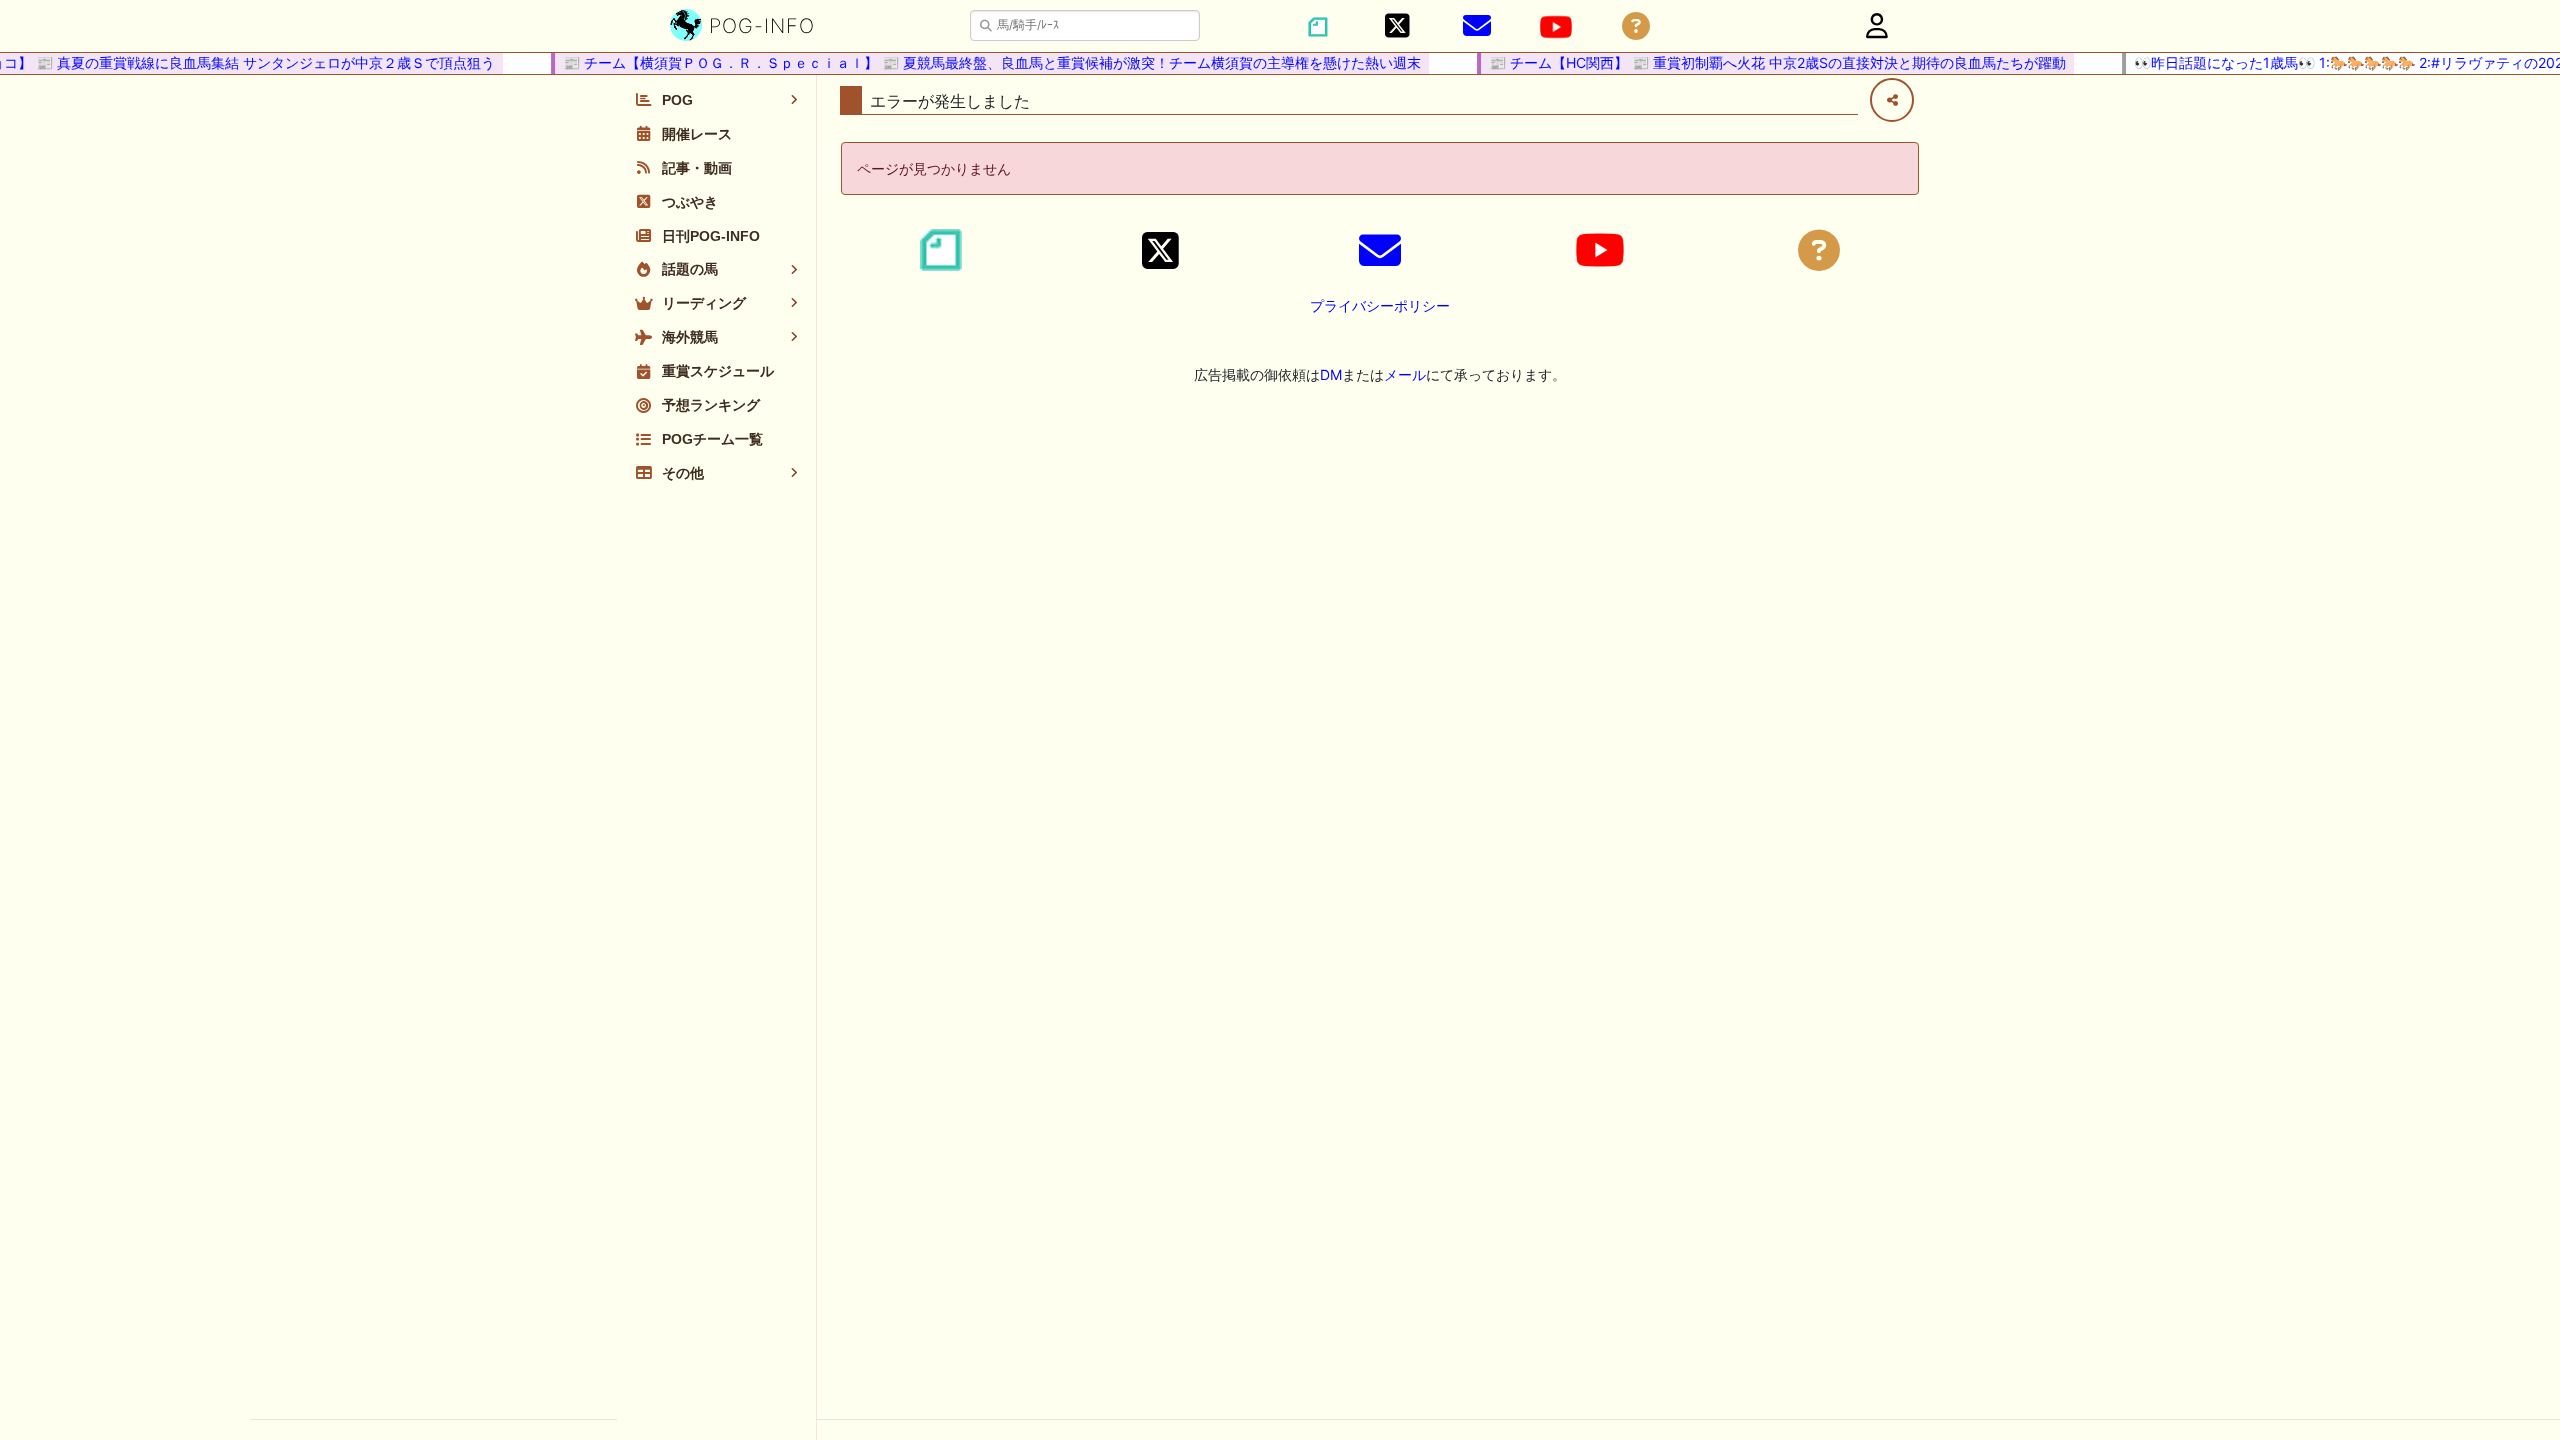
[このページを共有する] (1892, 100)
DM (1331, 374)
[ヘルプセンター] (1636, 26)
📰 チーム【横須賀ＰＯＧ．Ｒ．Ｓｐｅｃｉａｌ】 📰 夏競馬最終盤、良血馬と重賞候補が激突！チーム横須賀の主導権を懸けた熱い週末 (975, 62)
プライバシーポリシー (1380, 305)
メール (1405, 374)
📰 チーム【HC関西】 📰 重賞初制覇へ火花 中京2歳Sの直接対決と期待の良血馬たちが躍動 (1760, 62)
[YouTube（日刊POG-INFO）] (1556, 27)
